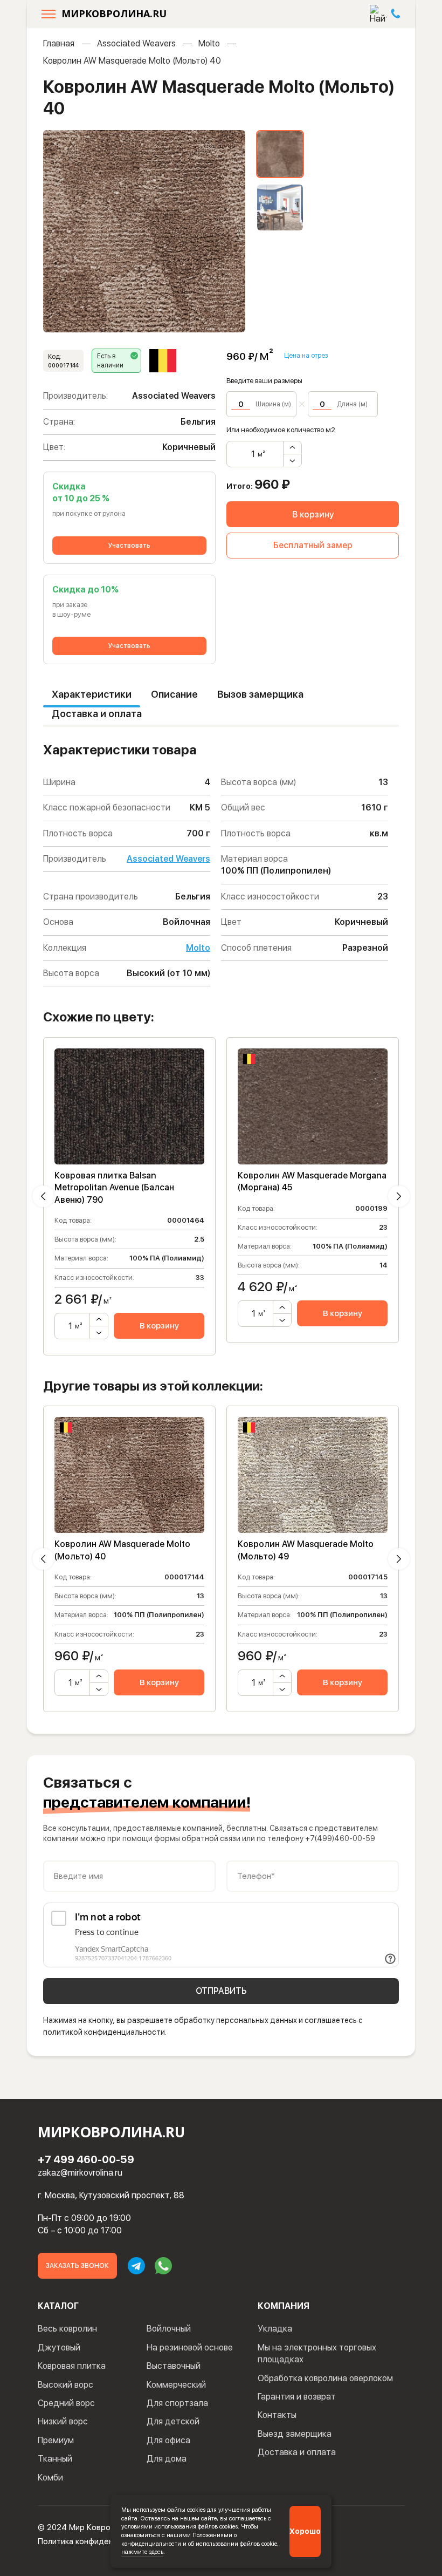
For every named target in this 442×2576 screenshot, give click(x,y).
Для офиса (168, 2440)
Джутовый (59, 2347)
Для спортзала (177, 2403)
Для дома (167, 2459)
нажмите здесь (142, 2552)
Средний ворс (66, 2403)
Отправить (221, 1991)
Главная (59, 43)
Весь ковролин (67, 2329)
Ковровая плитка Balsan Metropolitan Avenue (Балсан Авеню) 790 (114, 1188)
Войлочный (169, 2329)
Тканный (55, 2459)
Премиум (56, 2440)
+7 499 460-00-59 (86, 2159)
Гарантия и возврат (297, 2397)
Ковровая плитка (72, 2366)
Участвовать (129, 546)
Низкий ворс (63, 2421)
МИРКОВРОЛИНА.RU (114, 13)
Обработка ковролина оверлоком (325, 2378)
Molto (209, 43)
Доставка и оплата (97, 714)
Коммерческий (176, 2385)
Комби (50, 2478)
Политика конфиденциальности (97, 2541)
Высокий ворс (65, 2385)
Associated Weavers (136, 43)
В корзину (313, 514)
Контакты (277, 2415)
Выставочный (174, 2366)
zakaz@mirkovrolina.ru (80, 2173)
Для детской (173, 2421)
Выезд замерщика (295, 2434)
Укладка (275, 2329)
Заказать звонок (77, 2266)
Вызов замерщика (260, 694)
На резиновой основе (190, 2347)
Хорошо (305, 2531)
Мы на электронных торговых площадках (317, 2353)
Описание (174, 694)
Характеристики (92, 694)
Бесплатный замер (313, 545)
